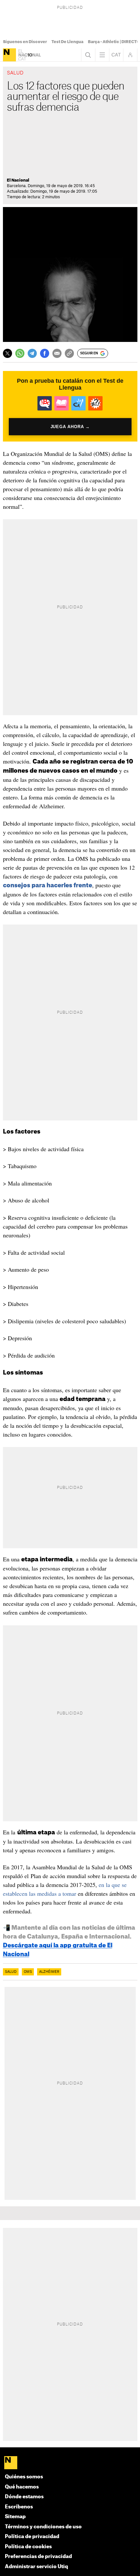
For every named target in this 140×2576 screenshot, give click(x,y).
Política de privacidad (32, 2537)
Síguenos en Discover (25, 42)
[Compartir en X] (7, 353)
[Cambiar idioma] (116, 55)
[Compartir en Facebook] (45, 353)
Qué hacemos (22, 2487)
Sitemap (15, 2517)
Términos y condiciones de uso (43, 2527)
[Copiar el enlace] (69, 353)
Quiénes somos (24, 2477)
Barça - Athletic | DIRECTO (114, 42)
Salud (11, 1972)
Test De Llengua (67, 42)
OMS (28, 1972)
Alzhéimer (49, 1972)
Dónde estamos (24, 2497)
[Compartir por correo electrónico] (57, 353)
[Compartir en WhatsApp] (20, 353)
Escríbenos (19, 2507)
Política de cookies (28, 2547)
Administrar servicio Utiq (36, 2567)
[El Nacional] (9, 55)
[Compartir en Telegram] (32, 353)
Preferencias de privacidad (38, 2557)
